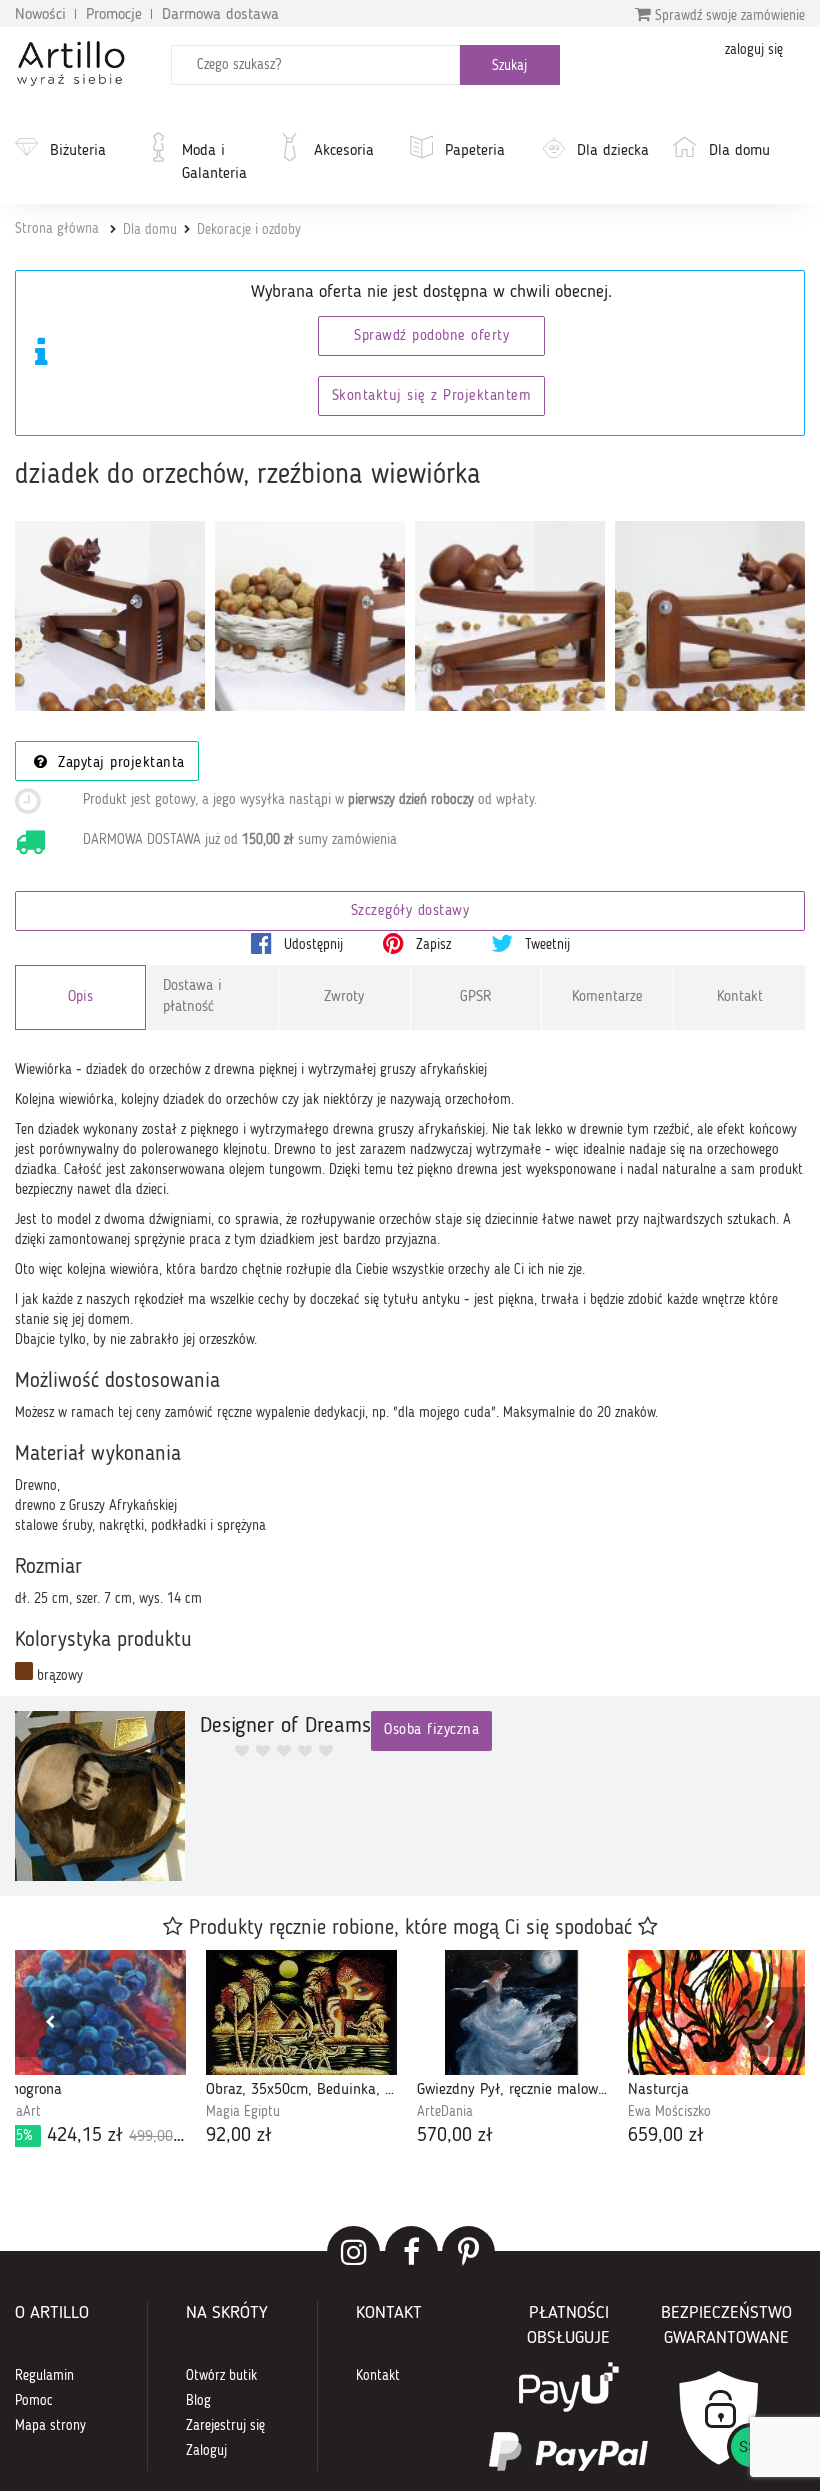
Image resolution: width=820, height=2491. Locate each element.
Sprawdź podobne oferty (431, 336)
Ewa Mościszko (669, 2112)
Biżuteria (78, 151)
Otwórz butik (221, 2376)
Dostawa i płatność (192, 997)
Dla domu (739, 151)
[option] (301, 2050)
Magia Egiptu (243, 2112)
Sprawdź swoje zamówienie (728, 16)
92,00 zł (239, 2136)
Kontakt (740, 997)
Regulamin (44, 2376)
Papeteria (475, 151)
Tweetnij (545, 945)
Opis (80, 997)
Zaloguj (206, 2451)
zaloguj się (754, 50)
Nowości (40, 15)
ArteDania (445, 2112)
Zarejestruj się (225, 2426)
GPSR (476, 997)
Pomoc (34, 2401)
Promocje (114, 15)
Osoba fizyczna (431, 1730)
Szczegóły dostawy (410, 911)
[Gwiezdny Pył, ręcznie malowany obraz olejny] (512, 2012)
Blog (198, 2401)
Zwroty (344, 997)
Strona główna (57, 229)
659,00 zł (666, 2136)
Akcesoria (344, 151)
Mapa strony (50, 2426)
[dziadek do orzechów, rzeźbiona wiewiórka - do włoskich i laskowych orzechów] (710, 616)
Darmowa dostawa (220, 15)
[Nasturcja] (723, 2012)
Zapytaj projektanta (119, 763)
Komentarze (607, 997)
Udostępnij (311, 945)
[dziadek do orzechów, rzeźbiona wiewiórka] (110, 616)
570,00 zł (455, 2136)
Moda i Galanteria (214, 162)
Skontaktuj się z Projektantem (432, 396)
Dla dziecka (613, 151)
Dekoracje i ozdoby (249, 230)
